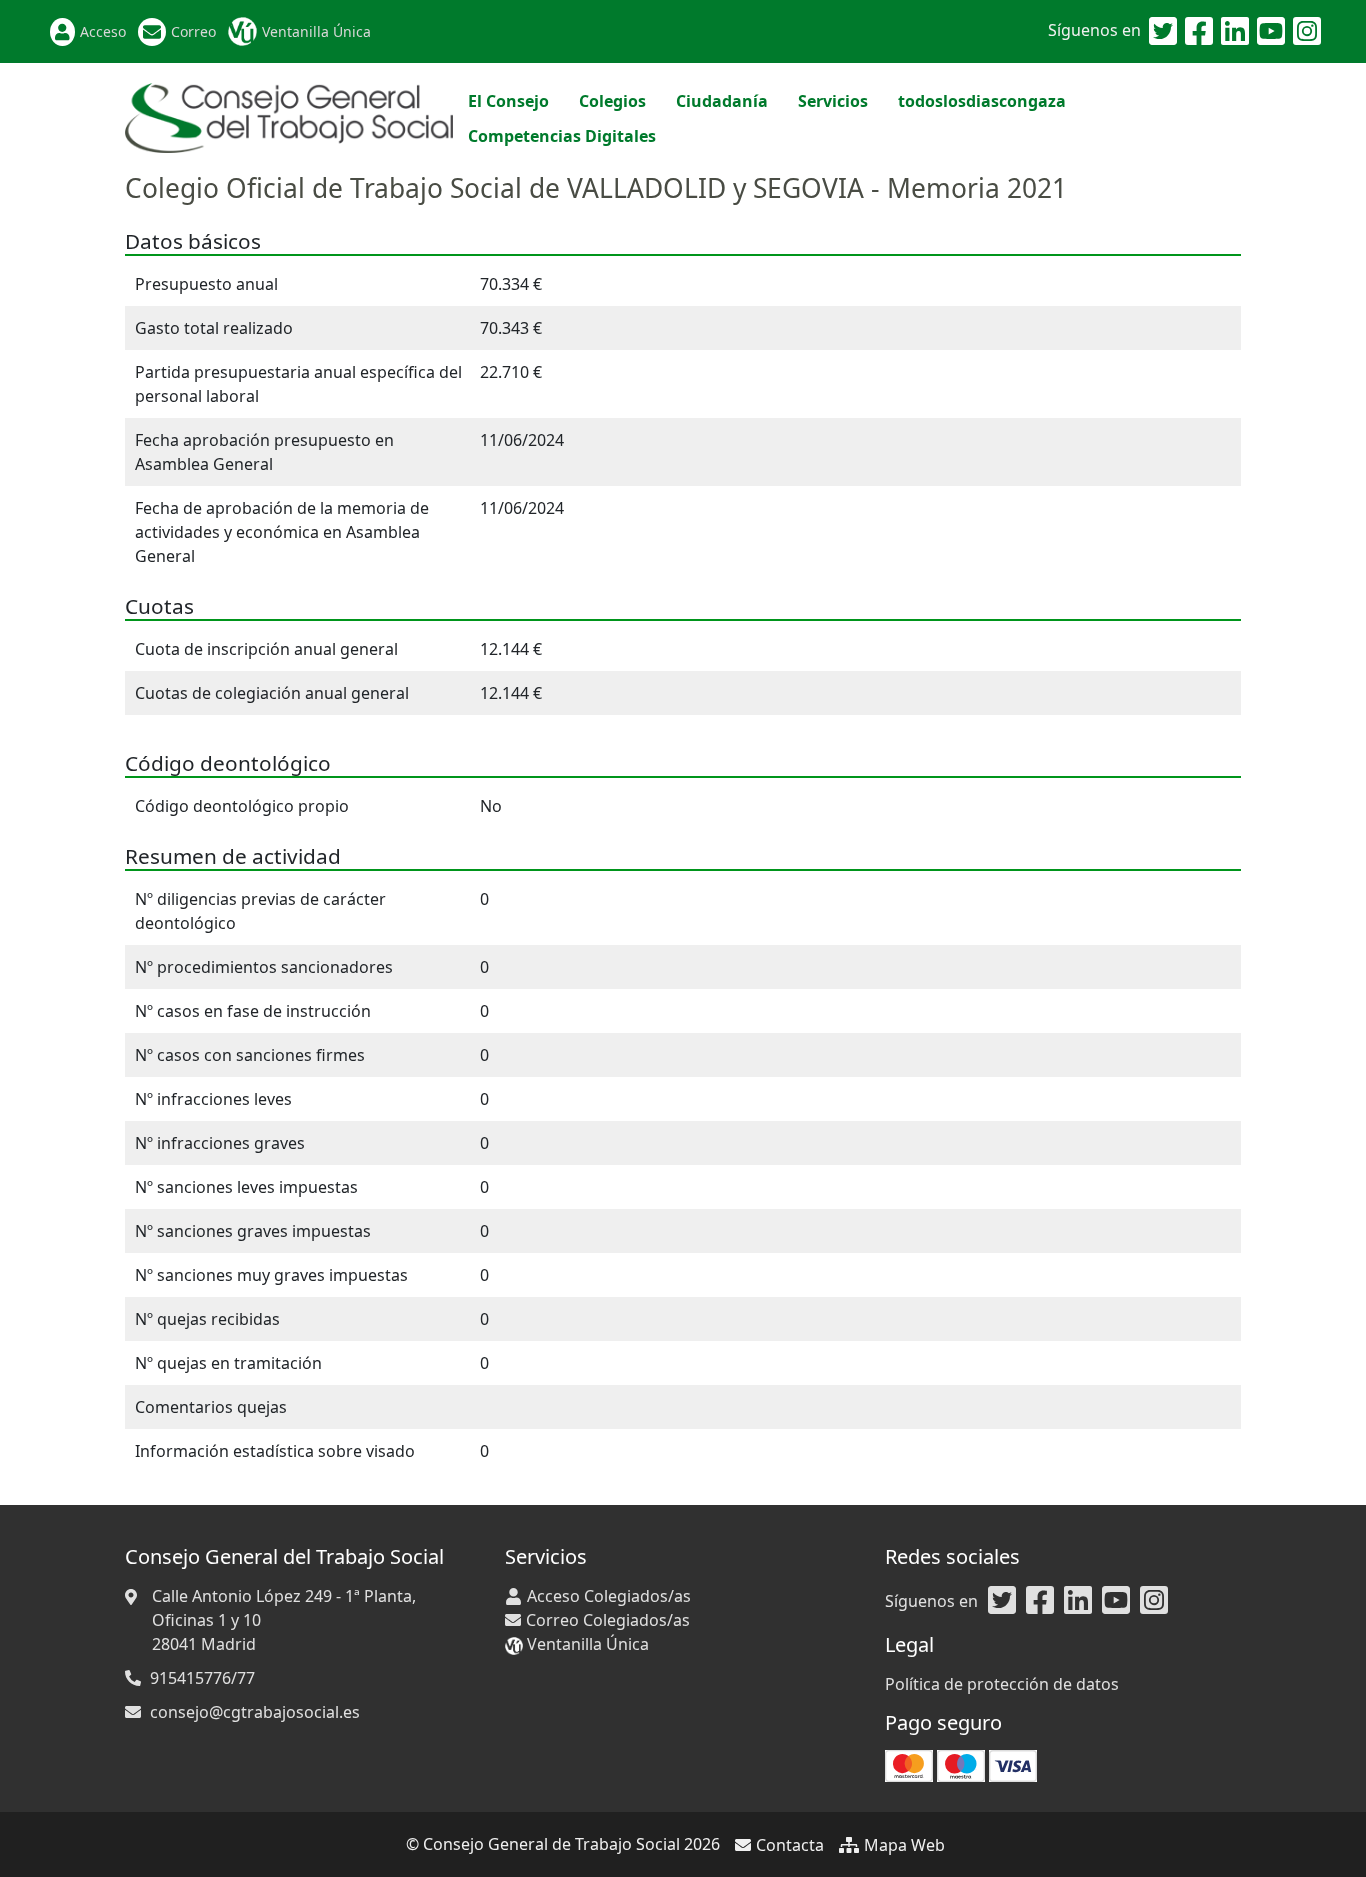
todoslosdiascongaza (982, 101)
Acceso (103, 31)
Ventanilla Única (316, 31)
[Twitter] (1163, 32)
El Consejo (508, 101)
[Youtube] (1271, 32)
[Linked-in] (1235, 32)
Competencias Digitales (562, 136)
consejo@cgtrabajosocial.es (255, 1712)
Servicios (833, 101)
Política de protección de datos (1002, 1684)
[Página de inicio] (289, 116)
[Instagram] (1307, 32)
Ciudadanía (722, 101)
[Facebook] (1199, 32)
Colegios (612, 101)
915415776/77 (202, 1678)
